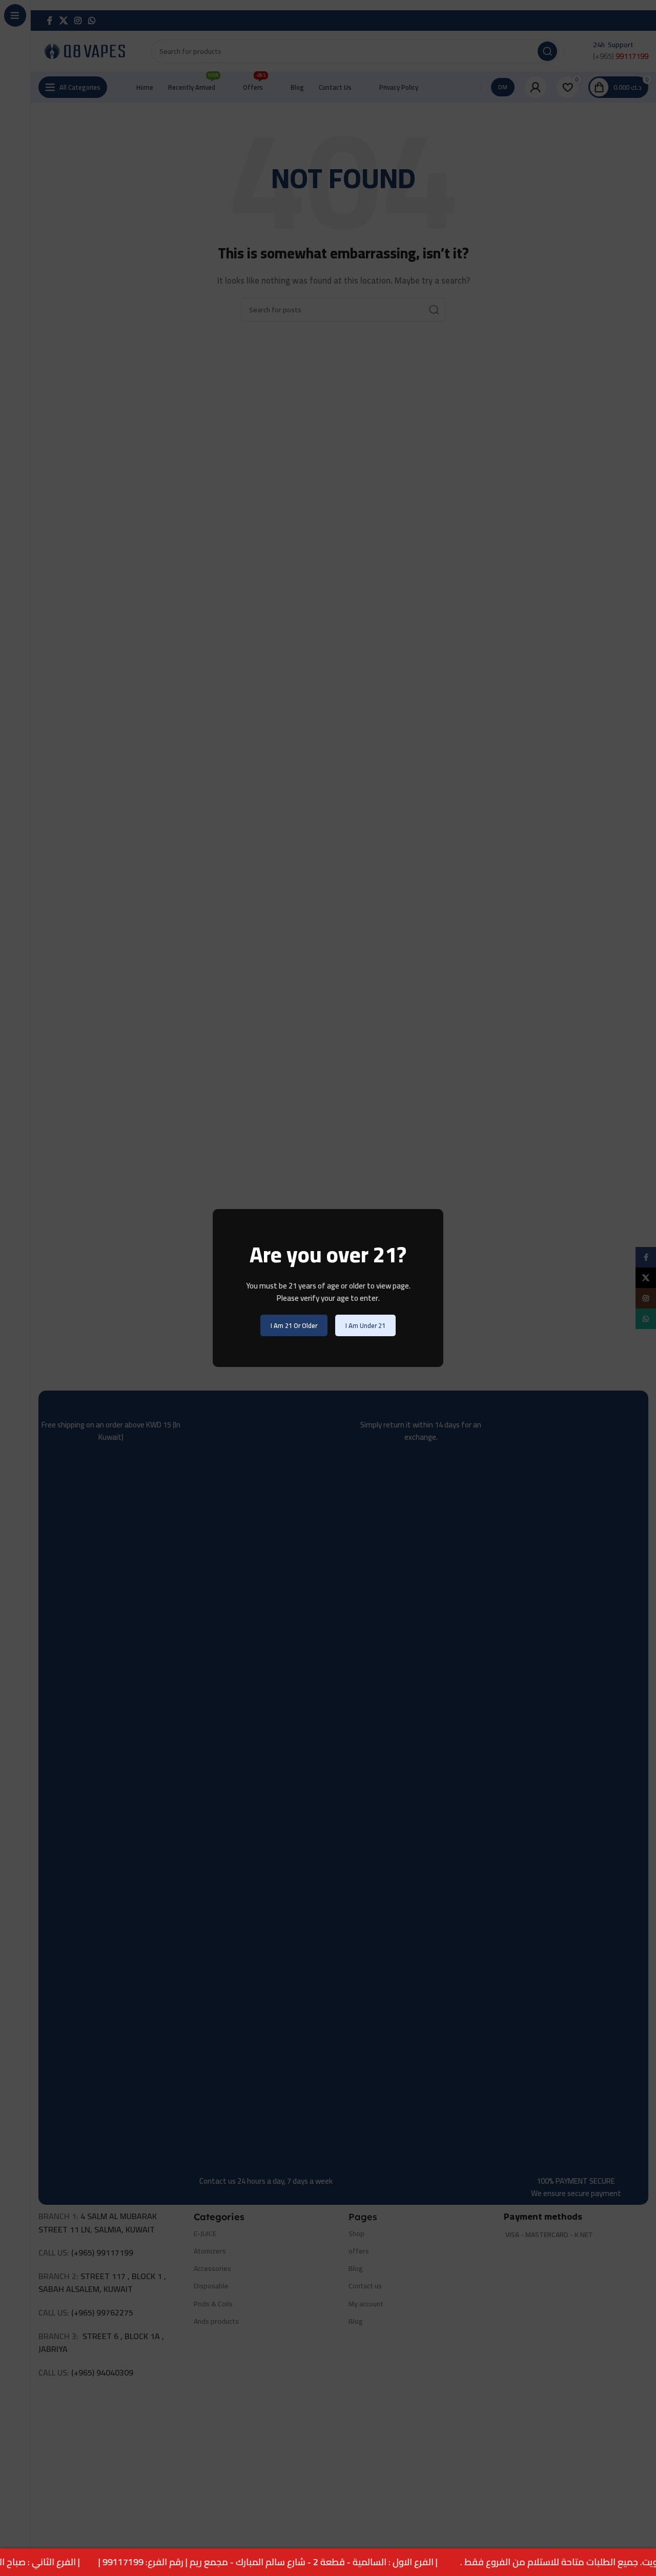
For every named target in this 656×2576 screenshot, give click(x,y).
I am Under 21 (365, 1325)
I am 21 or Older (294, 1325)
